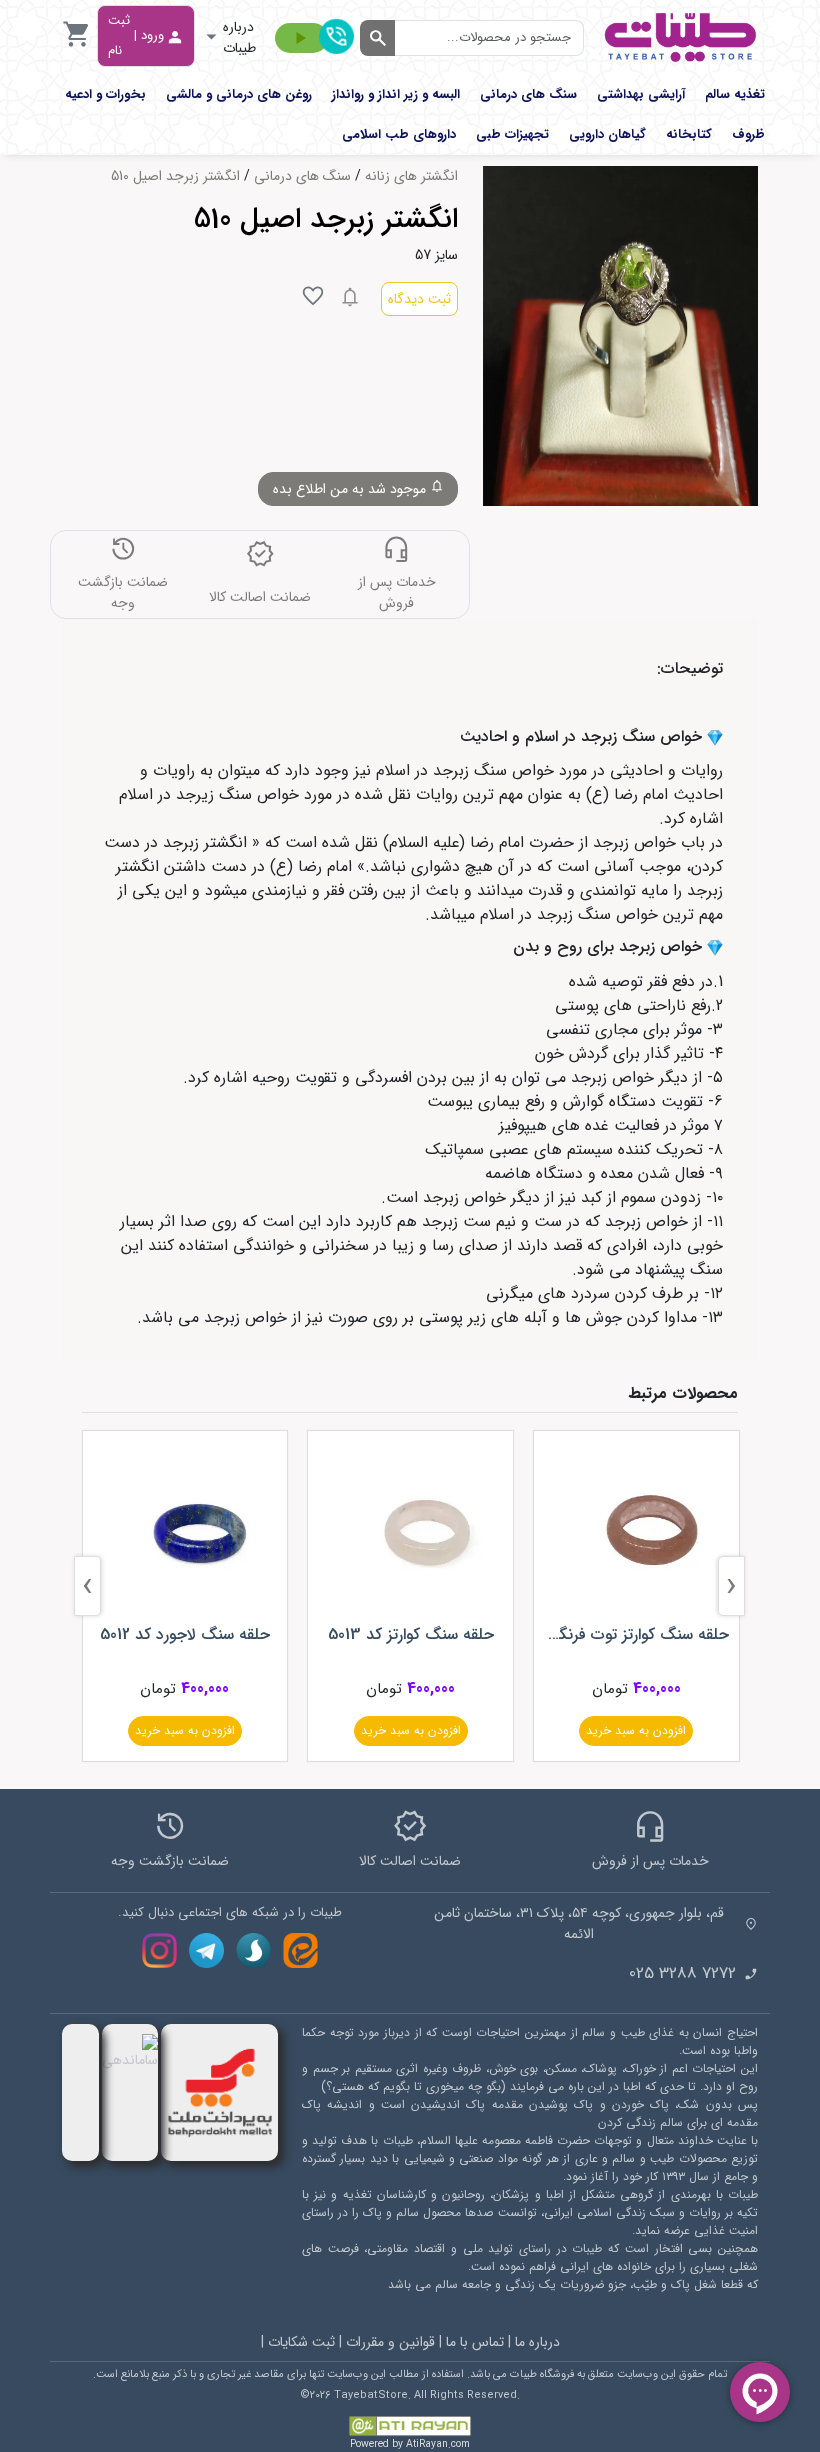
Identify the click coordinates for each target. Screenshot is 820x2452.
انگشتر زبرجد (205, 842)
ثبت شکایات (301, 2342)
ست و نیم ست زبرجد (492, 1221)
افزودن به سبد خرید (636, 1730)
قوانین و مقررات (390, 2342)
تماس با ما (475, 2342)
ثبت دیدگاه (419, 299)
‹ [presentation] (731, 1586)
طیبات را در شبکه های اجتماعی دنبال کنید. (230, 1913)
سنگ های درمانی (302, 176)
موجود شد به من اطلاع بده (351, 489)
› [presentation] (87, 1586)
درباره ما (537, 2342)
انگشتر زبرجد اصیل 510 (175, 176)
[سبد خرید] (77, 45)
